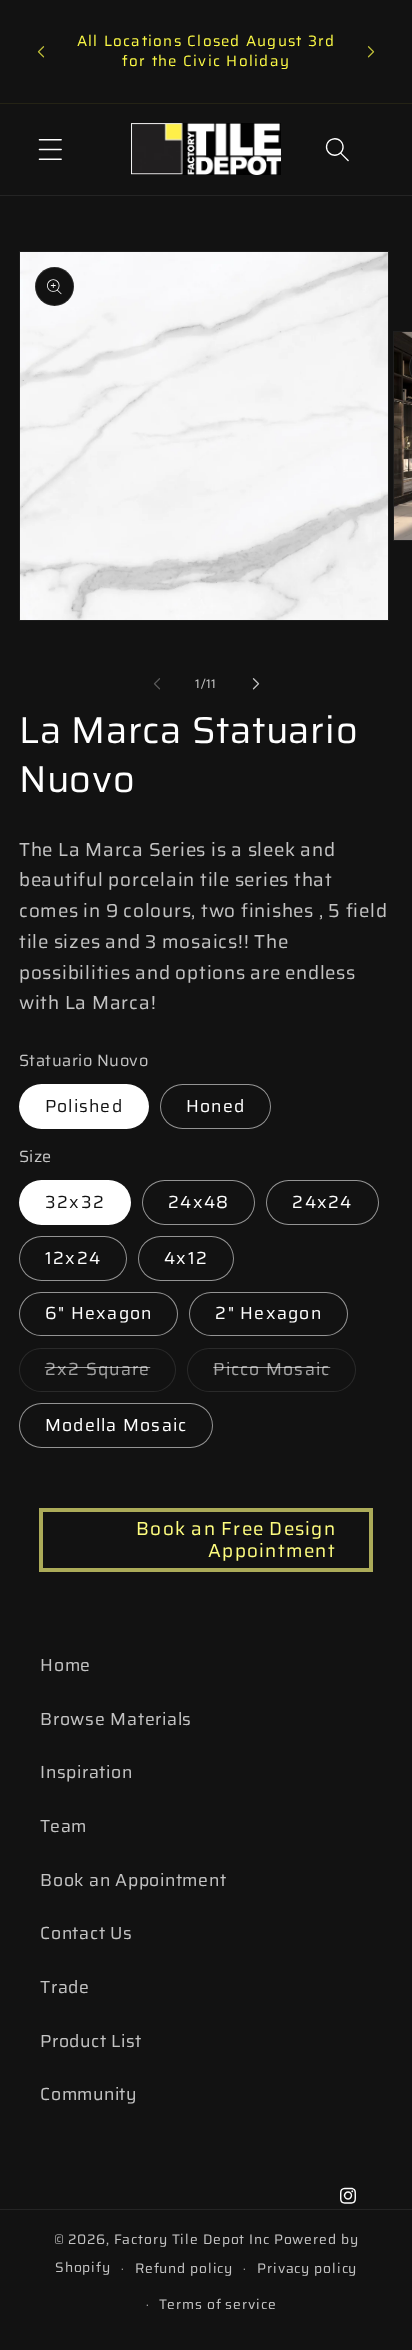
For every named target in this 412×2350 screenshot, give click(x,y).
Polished (84, 1106)
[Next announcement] (371, 52)
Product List (91, 2041)
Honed (215, 1106)
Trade (65, 1987)
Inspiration (86, 1772)
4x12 (186, 1258)
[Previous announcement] (41, 52)
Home (65, 1665)
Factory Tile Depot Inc (192, 2239)
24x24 (322, 1202)
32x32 (75, 1202)
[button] (50, 149)
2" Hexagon (268, 1313)
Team (63, 1826)
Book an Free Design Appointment (236, 1539)
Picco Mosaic (284, 1373)
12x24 (73, 1258)
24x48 (198, 1202)
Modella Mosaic (116, 1425)
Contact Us (86, 1933)
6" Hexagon (99, 1313)
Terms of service (217, 2304)
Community (88, 2094)
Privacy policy (307, 2268)
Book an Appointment (133, 1880)
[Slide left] (157, 684)
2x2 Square (111, 1373)
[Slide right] (256, 684)
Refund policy (184, 2268)
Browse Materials (116, 1719)
